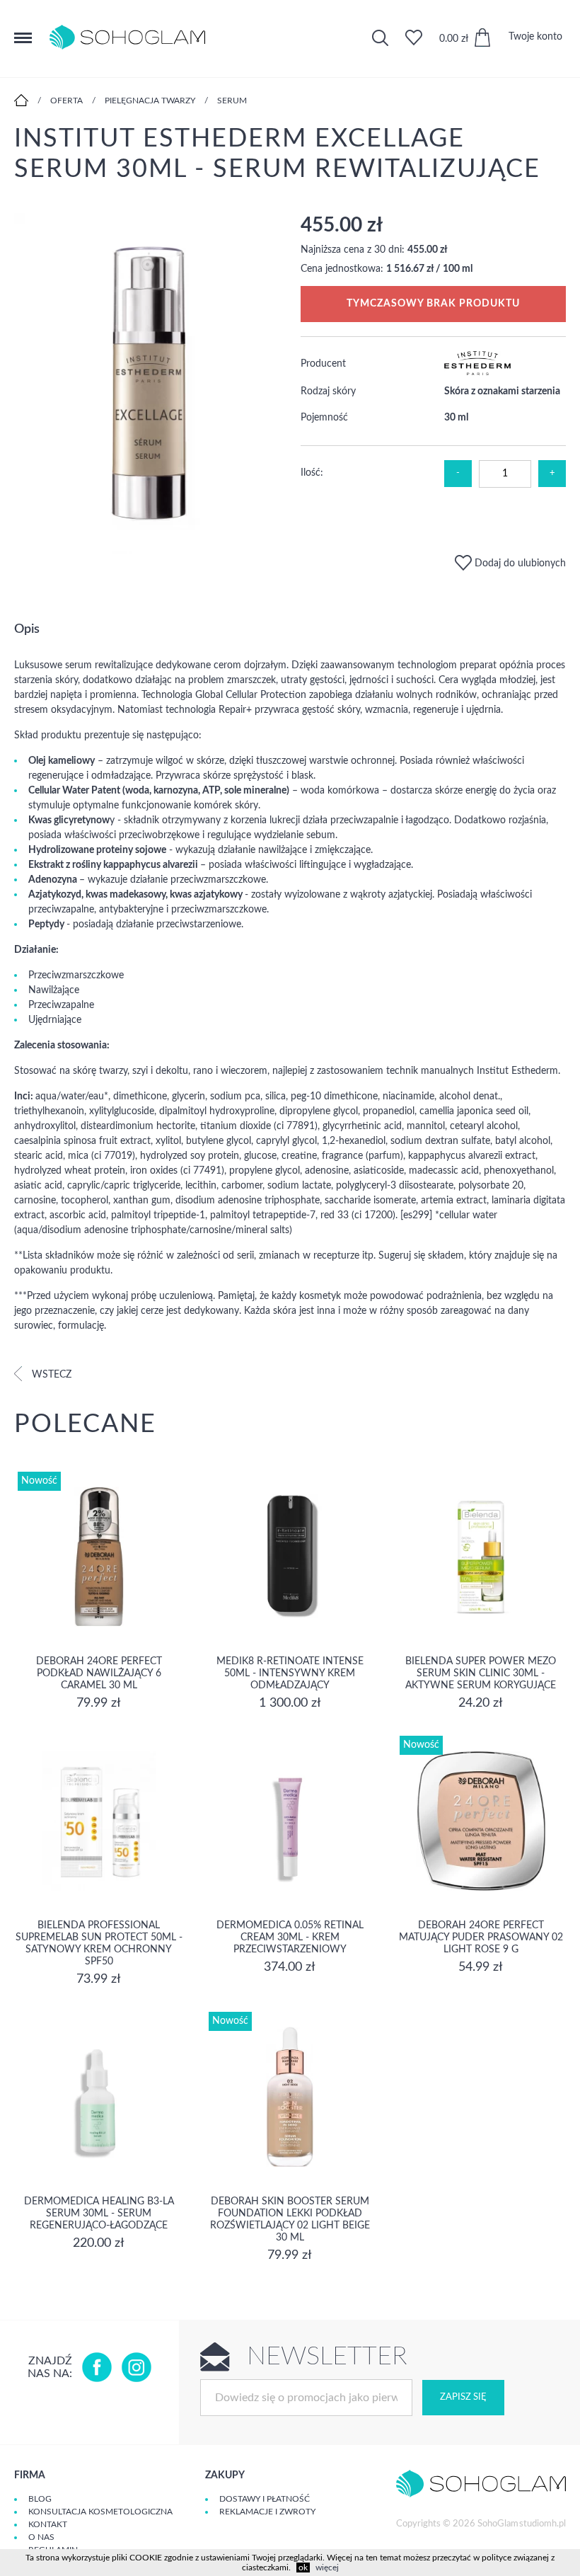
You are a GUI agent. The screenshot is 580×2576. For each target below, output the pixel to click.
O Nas (41, 2537)
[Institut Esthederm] (478, 372)
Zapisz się (463, 2397)
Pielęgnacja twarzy (150, 101)
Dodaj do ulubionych (519, 563)
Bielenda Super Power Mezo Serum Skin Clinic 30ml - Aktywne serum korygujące (481, 1673)
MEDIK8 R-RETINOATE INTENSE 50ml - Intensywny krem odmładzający (290, 1673)
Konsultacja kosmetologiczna (100, 2512)
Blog (40, 2499)
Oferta (66, 101)
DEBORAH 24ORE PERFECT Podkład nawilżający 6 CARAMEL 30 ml (99, 1673)
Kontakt (48, 2524)
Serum (232, 101)
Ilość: (312, 473)
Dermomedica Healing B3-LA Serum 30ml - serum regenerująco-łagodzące (99, 2214)
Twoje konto (535, 37)
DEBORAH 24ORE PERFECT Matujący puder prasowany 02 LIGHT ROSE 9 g (481, 1937)
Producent (323, 364)
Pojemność (324, 418)
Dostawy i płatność (265, 2499)
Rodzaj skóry (328, 391)
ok (303, 2568)
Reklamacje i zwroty (267, 2512)
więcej (327, 2568)
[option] (147, 385)
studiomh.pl (543, 2524)
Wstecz (50, 1375)
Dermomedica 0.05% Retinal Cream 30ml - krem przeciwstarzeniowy (290, 1937)
